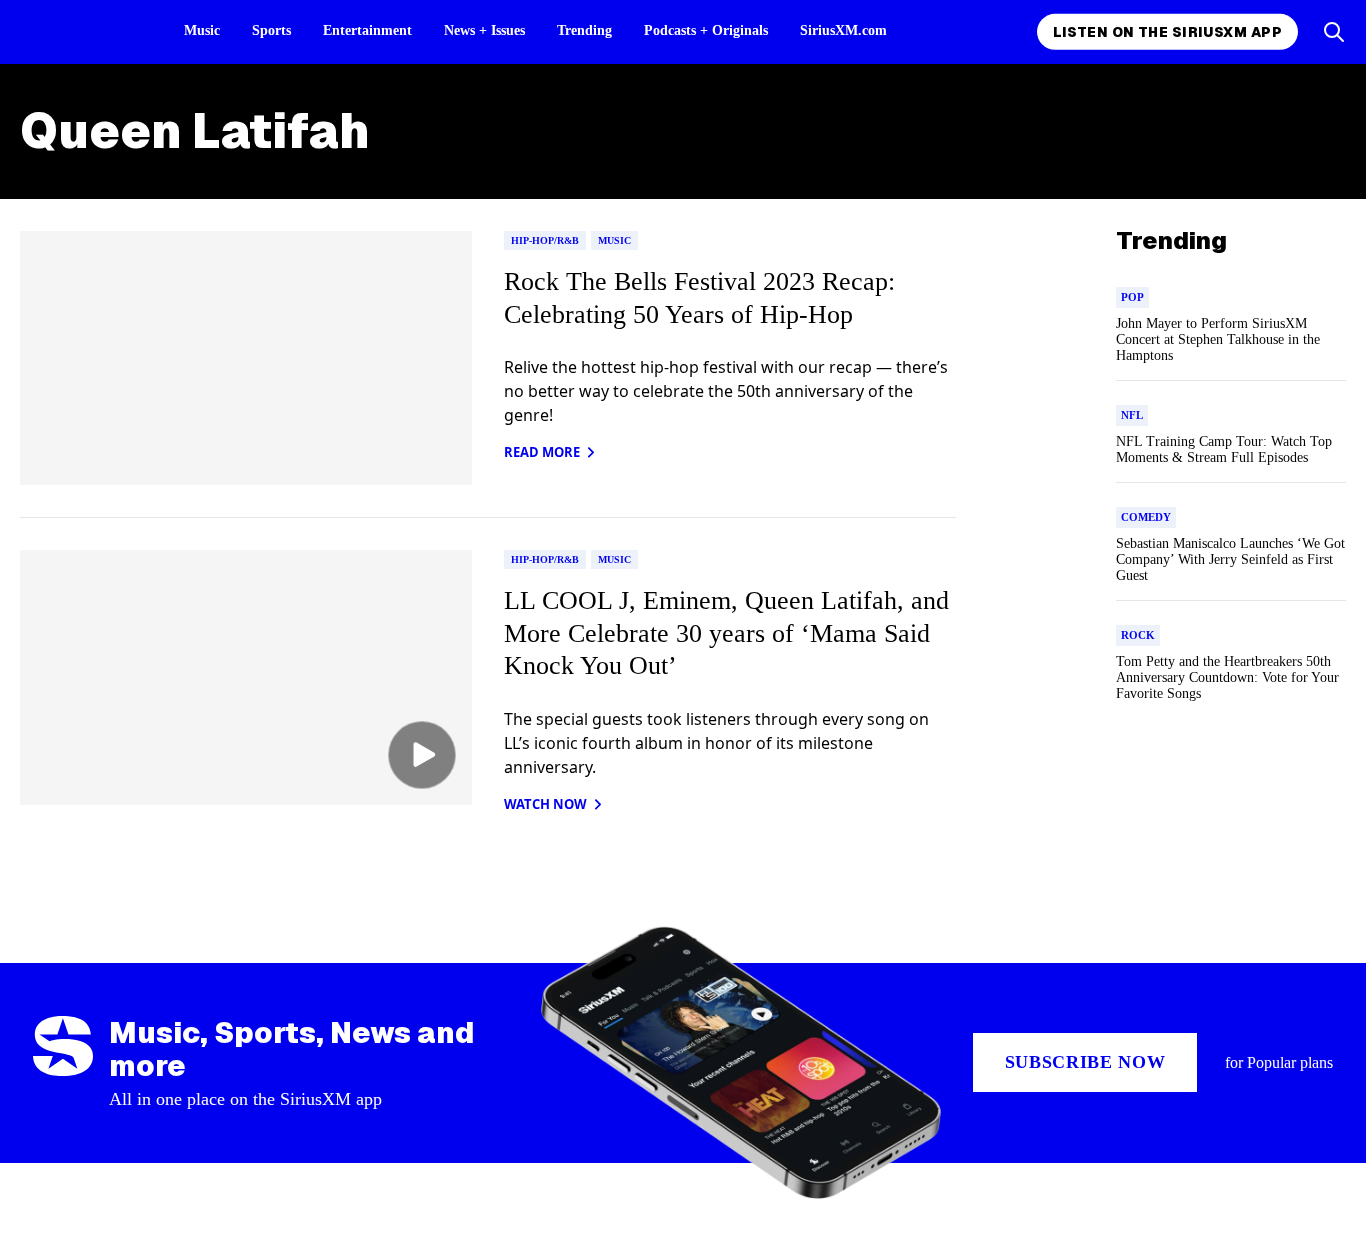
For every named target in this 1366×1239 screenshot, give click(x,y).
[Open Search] (1334, 32)
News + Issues (484, 30)
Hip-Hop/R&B (545, 240)
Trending (584, 30)
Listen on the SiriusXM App (1167, 32)
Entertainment (367, 30)
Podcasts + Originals (706, 30)
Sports (271, 30)
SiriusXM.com (843, 30)
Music (202, 30)
